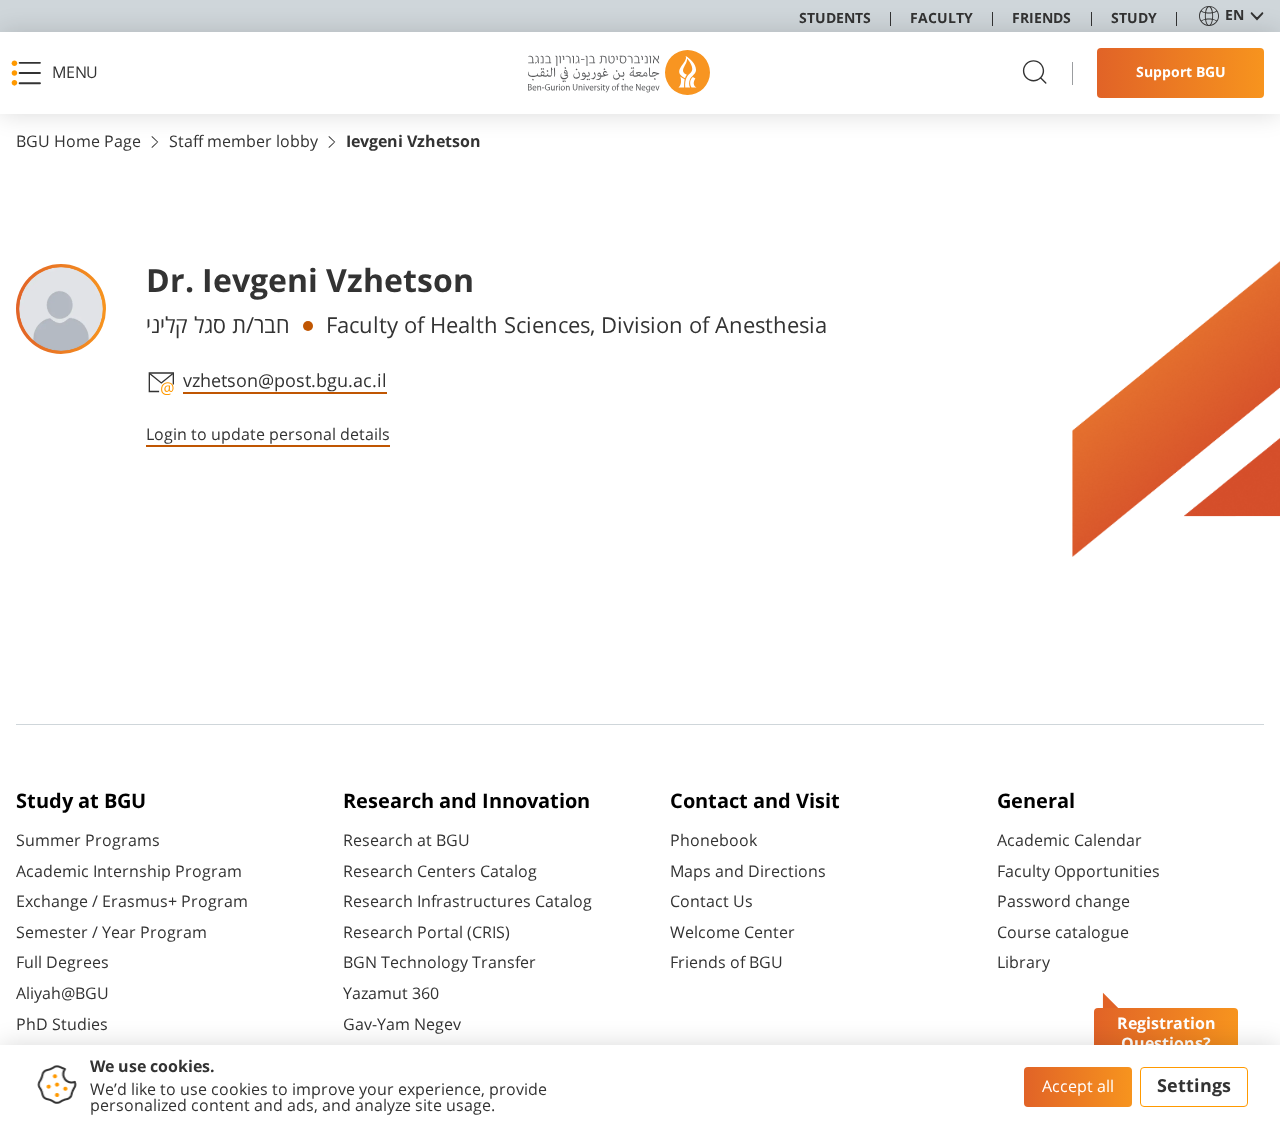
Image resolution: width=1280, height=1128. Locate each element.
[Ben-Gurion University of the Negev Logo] (619, 73)
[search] (1035, 73)
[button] (61, 73)
